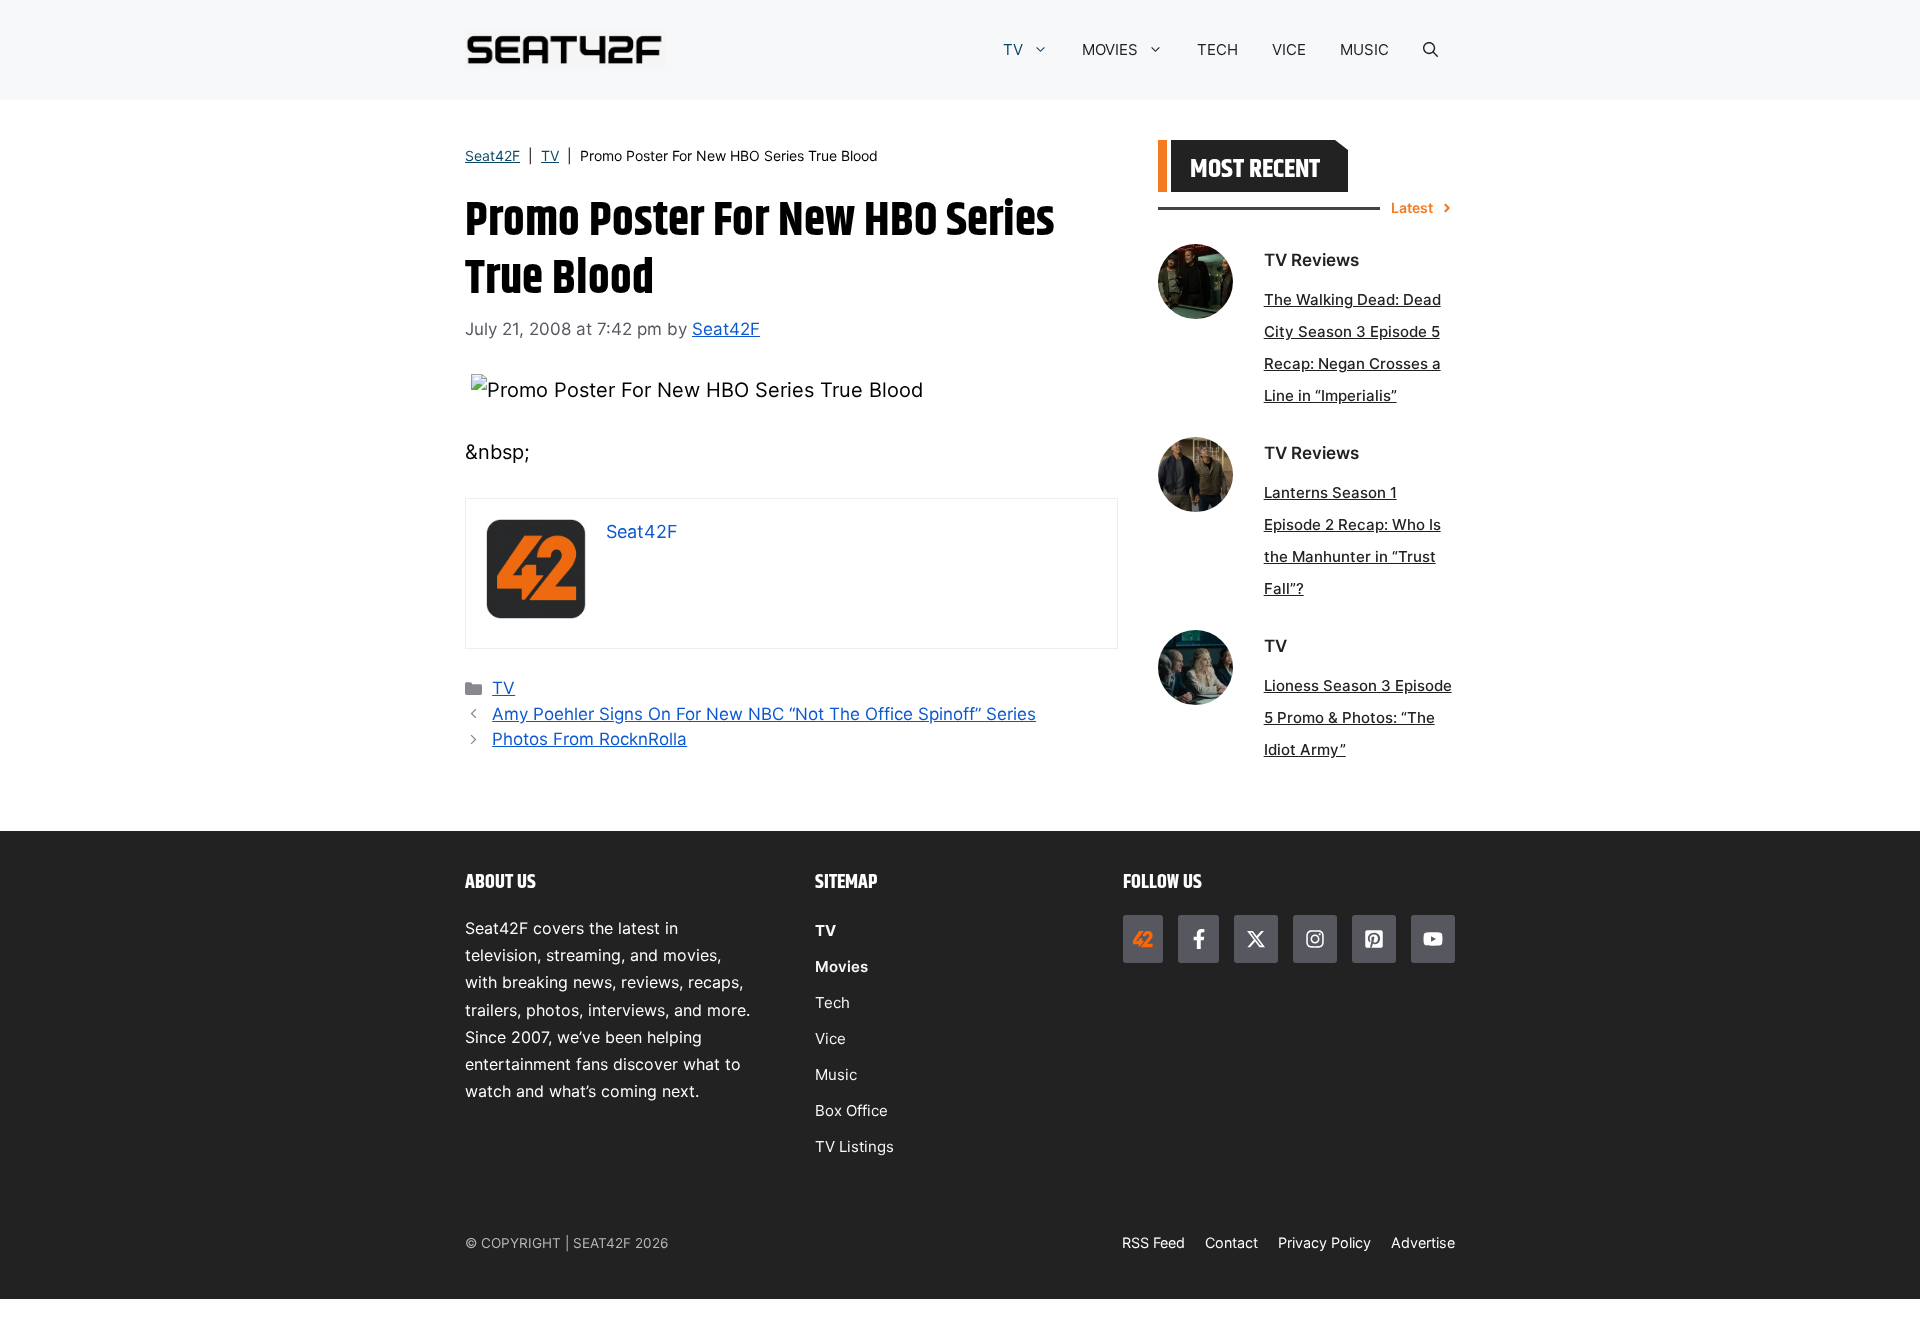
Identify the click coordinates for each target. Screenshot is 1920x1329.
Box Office (851, 1110)
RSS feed (1153, 1242)
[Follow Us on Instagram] (1315, 939)
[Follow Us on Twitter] (1256, 939)
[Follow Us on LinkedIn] (1374, 939)
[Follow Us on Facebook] (1198, 939)
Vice (830, 1038)
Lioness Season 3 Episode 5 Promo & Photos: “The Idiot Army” (1358, 717)
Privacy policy (1324, 1242)
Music (836, 1074)
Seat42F (492, 155)
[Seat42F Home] (1143, 939)
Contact (1231, 1242)
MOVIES (1110, 49)
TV (1013, 49)
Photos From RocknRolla (589, 739)
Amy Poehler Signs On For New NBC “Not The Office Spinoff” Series (764, 714)
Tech (832, 1002)
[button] (1430, 50)
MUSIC (1364, 49)
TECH (1217, 49)
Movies (841, 966)
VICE (1289, 49)
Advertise (1423, 1242)
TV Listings (854, 1146)
